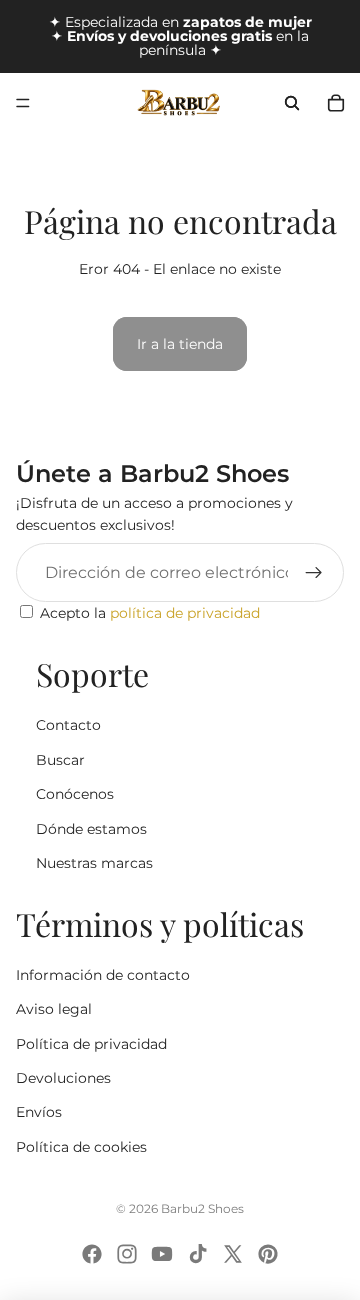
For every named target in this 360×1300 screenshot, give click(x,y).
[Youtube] (162, 1254)
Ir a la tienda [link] (180, 344)
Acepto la (150, 613)
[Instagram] (127, 1254)
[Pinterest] (268, 1254)
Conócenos (75, 794)
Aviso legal (54, 1009)
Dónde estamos (91, 829)
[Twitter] (233, 1254)
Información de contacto (103, 975)
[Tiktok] (198, 1254)
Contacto (68, 725)
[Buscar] (292, 103)
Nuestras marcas (94, 863)
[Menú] (23, 103)
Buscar (60, 760)
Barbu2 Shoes (202, 1208)
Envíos (39, 1112)
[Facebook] (92, 1254)
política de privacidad (185, 613)
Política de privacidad (91, 1044)
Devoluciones (63, 1078)
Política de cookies (81, 1147)
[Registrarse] (314, 573)
